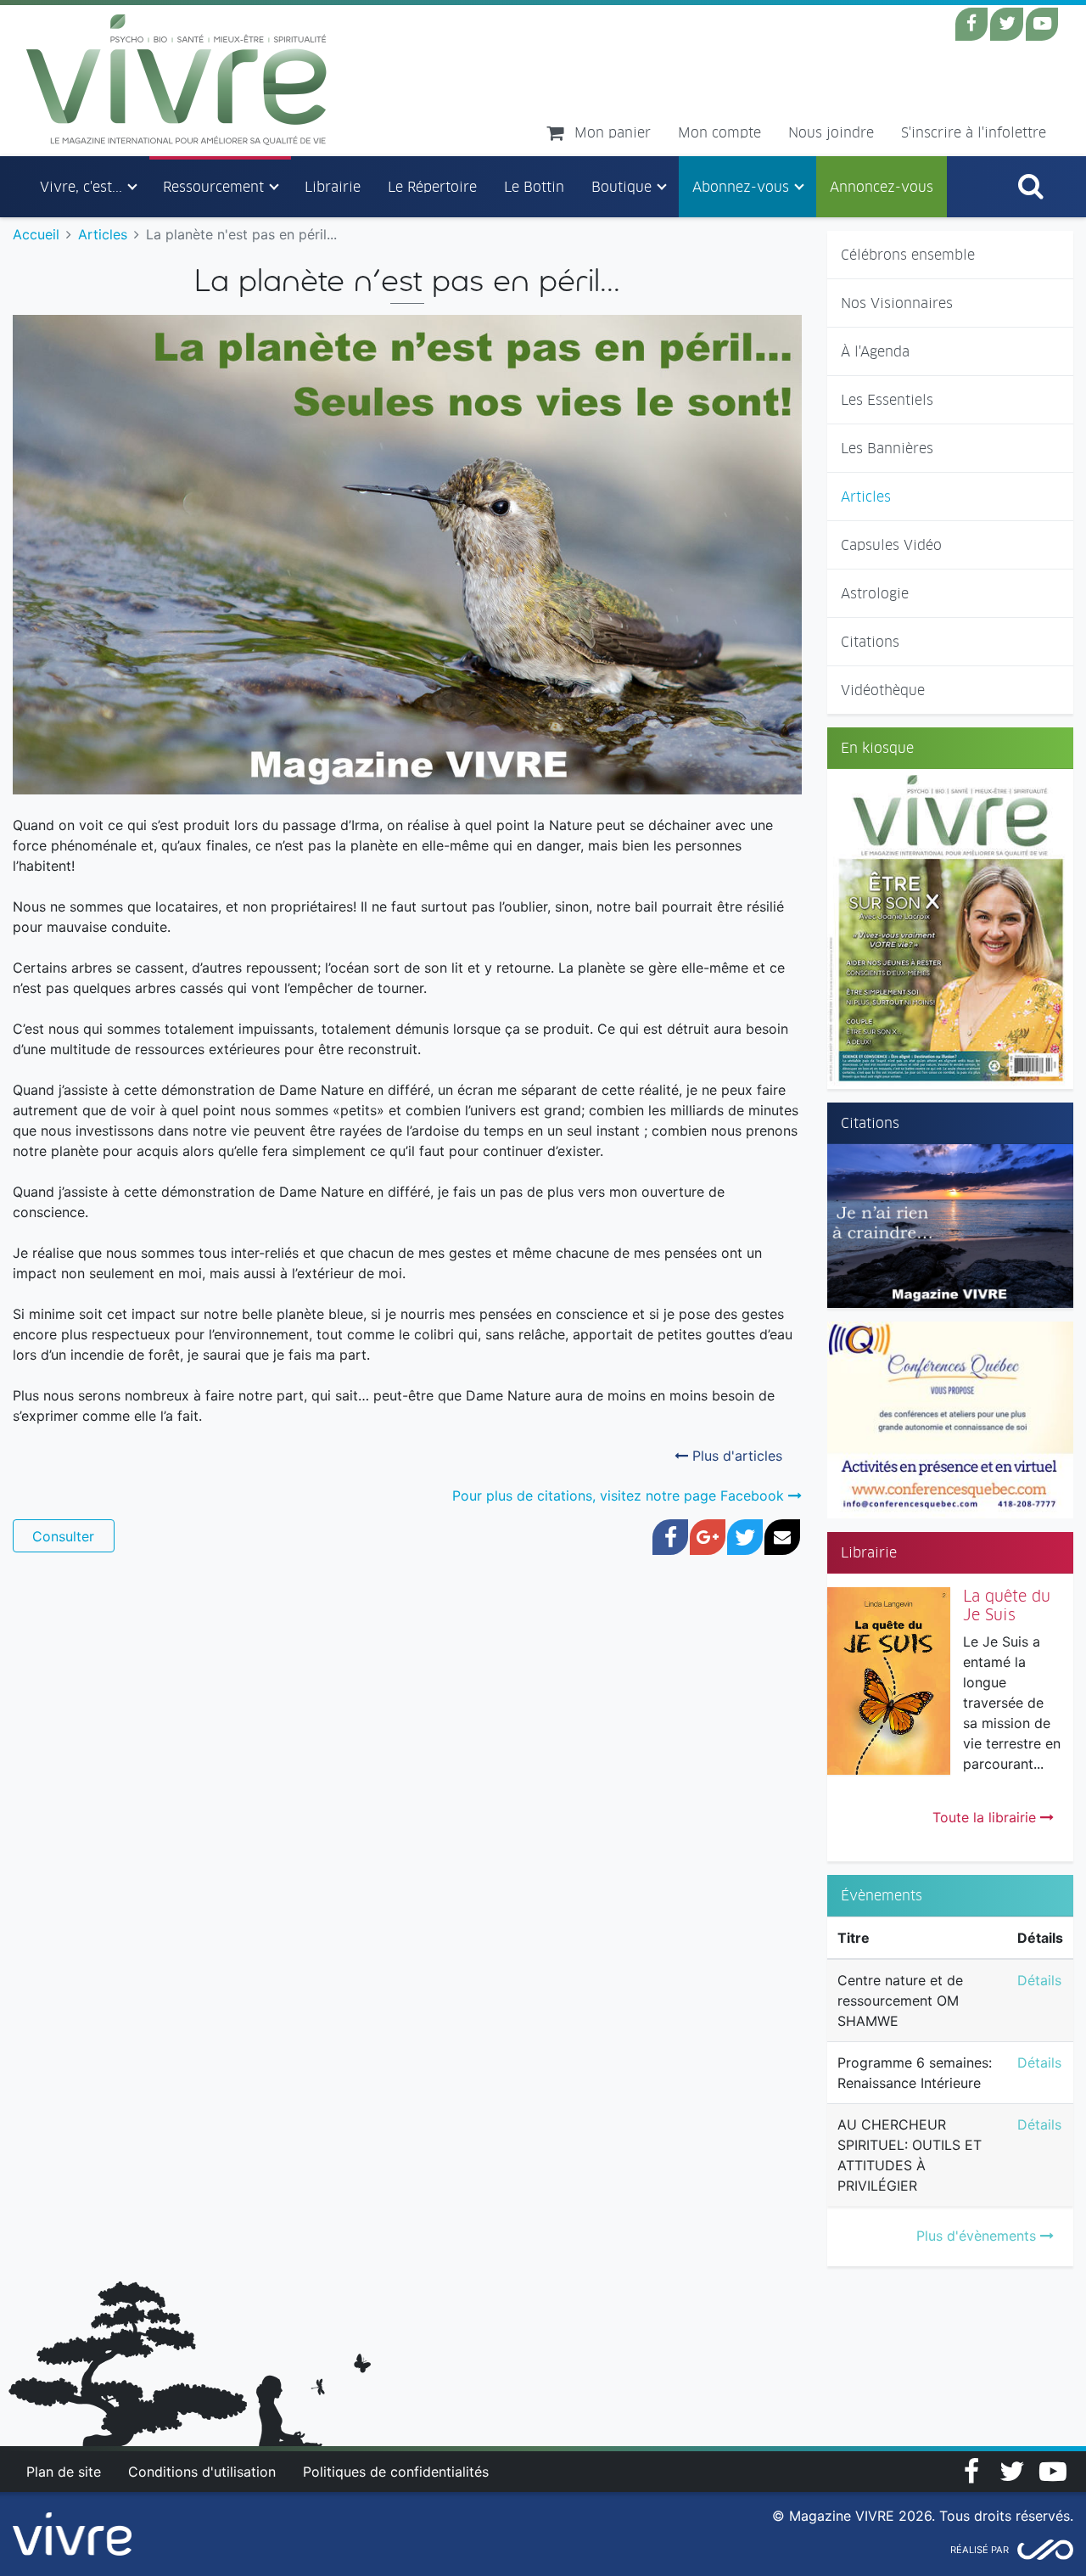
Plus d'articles (735, 1456)
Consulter (63, 1536)
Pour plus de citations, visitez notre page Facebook (620, 1496)
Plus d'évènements (978, 2236)
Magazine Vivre (177, 80)
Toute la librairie (986, 1817)
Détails (1039, 1980)
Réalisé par (980, 2550)
